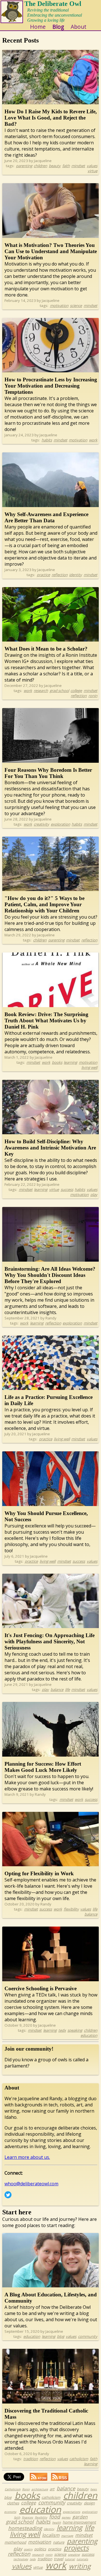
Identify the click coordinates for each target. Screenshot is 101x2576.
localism (51, 2535)
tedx (62, 2030)
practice (43, 575)
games (66, 2517)
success (67, 1189)
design (89, 2503)
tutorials (82, 2559)
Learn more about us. (27, 2157)
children (40, 166)
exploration (60, 824)
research (41, 691)
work (93, 440)
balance (57, 1690)
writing (80, 2566)
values (92, 166)
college (76, 691)
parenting (24, 166)
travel (58, 2559)
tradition (31, 2459)
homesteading (25, 2528)
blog (61, 2336)
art (52, 2489)
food (55, 2517)
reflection (60, 575)
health (57, 2522)
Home (38, 27)
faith (66, 166)
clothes (13, 2503)
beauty (55, 166)
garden (80, 2517)
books (57, 1062)
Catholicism (13, 2489)
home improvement (79, 2522)
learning (70, 1062)
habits (47, 440)
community (88, 2336)
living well (89, 1067)
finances (27, 2517)
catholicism (79, 2459)
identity (75, 575)
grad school (59, 691)
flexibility (71, 1909)
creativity (41, 824)
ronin (93, 696)
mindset (78, 166)
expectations (72, 2512)
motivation (59, 306)
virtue (92, 171)
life (67, 1690)
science (76, 306)
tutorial (70, 2559)
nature (59, 2542)
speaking (75, 2030)
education (89, 2035)
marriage (67, 2536)
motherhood (15, 2542)
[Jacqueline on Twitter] (8, 2197)
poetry (28, 2549)
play (94, 1195)
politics (40, 2549)
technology (21, 2559)
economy (10, 2512)
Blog (58, 27)
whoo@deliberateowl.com (31, 2184)
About (79, 27)
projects (76, 2548)
